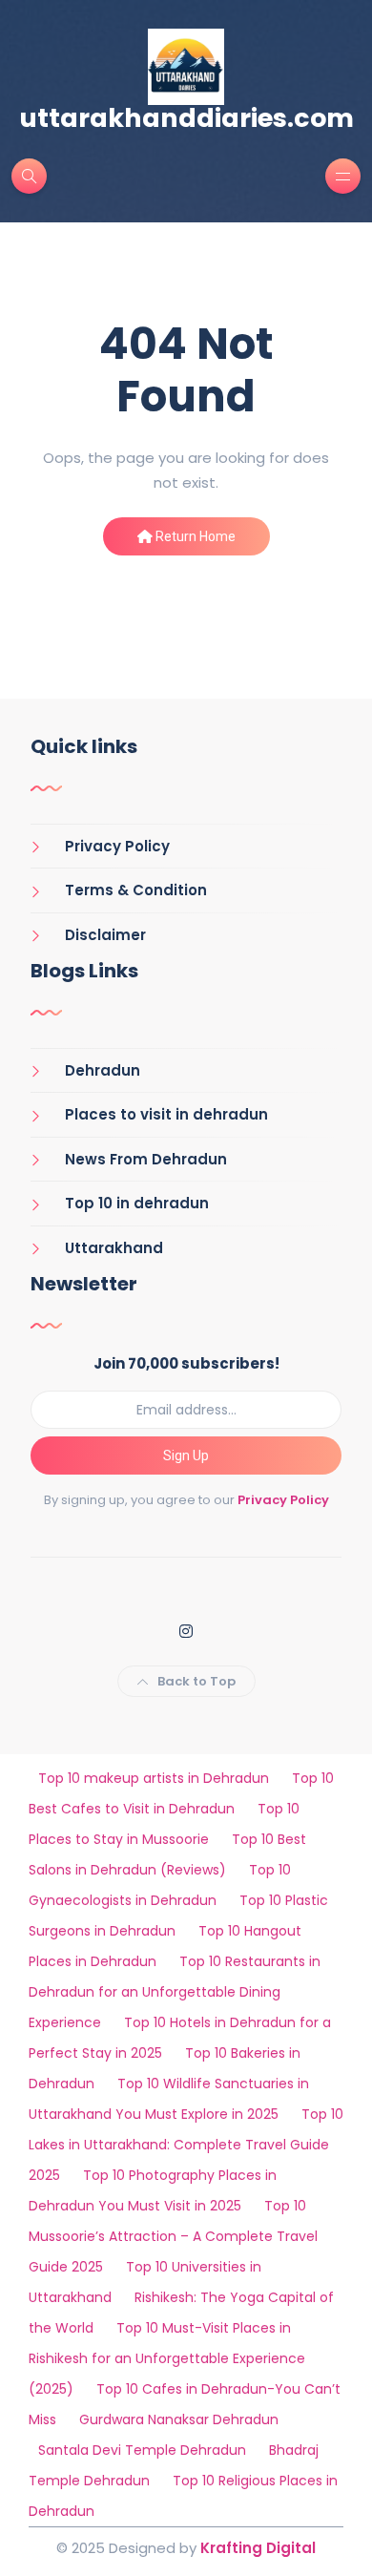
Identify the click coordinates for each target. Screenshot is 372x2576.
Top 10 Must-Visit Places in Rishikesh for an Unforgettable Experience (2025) (167, 2358)
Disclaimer (105, 935)
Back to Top (196, 1681)
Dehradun (103, 1070)
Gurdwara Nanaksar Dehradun (179, 2419)
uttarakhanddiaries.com (186, 118)
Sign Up (186, 1456)
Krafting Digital (258, 2548)
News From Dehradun (146, 1159)
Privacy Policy (117, 846)
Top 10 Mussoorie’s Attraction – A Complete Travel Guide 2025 (173, 2236)
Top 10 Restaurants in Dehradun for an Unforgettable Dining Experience (175, 1992)
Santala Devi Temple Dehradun (142, 2450)
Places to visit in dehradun (166, 1114)
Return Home (194, 536)
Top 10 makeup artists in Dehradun (154, 1778)
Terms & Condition (136, 890)
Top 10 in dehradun (137, 1203)
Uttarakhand (114, 1248)
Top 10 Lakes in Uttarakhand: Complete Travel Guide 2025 (186, 2145)
